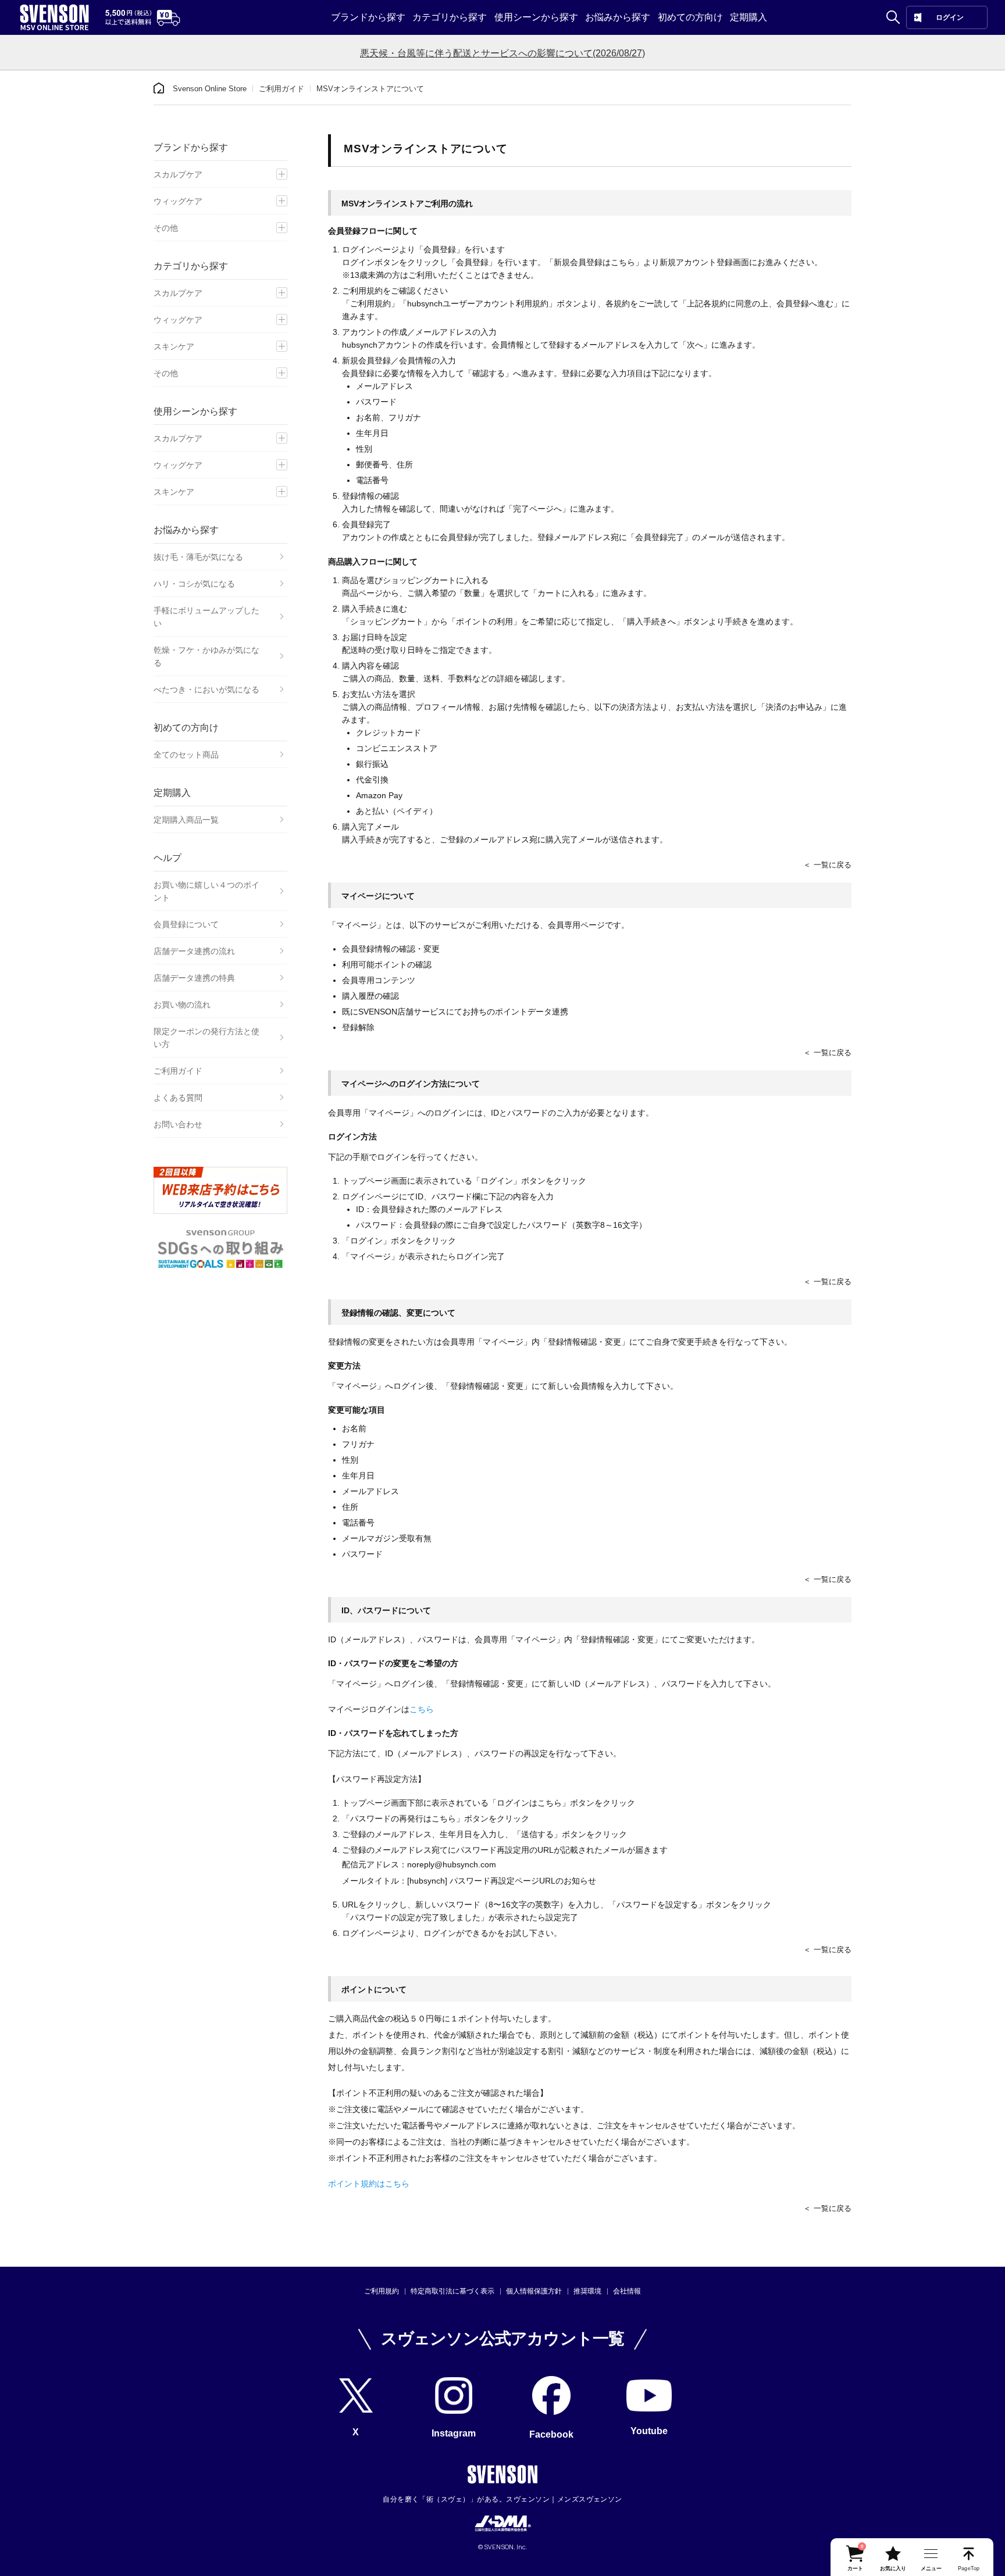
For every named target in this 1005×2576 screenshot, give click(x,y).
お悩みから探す (618, 17)
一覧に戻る (833, 865)
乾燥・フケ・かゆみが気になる (206, 656)
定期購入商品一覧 (186, 820)
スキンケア (174, 346)
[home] (159, 88)
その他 (166, 228)
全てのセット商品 (186, 755)
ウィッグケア (178, 201)
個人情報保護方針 (534, 2291)
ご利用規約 (382, 2291)
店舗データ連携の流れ (194, 951)
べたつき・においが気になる (206, 689)
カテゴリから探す (450, 17)
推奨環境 (587, 2291)
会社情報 (627, 2291)
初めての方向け (690, 17)
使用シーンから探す (536, 17)
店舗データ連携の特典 (194, 978)
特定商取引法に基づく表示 (452, 2291)
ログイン (950, 17)
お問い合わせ (178, 1124)
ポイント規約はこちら (369, 2184)
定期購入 (749, 17)
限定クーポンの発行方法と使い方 (206, 1038)
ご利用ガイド (281, 89)
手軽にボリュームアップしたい (206, 617)
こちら (422, 1709)
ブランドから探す (368, 17)
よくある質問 (178, 1098)
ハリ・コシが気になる (194, 584)
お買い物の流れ (182, 1005)
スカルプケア (178, 174)
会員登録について (186, 924)
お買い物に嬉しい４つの (206, 891)
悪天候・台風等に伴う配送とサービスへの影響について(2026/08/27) (502, 53)
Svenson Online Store (210, 89)
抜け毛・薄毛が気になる (198, 557)
